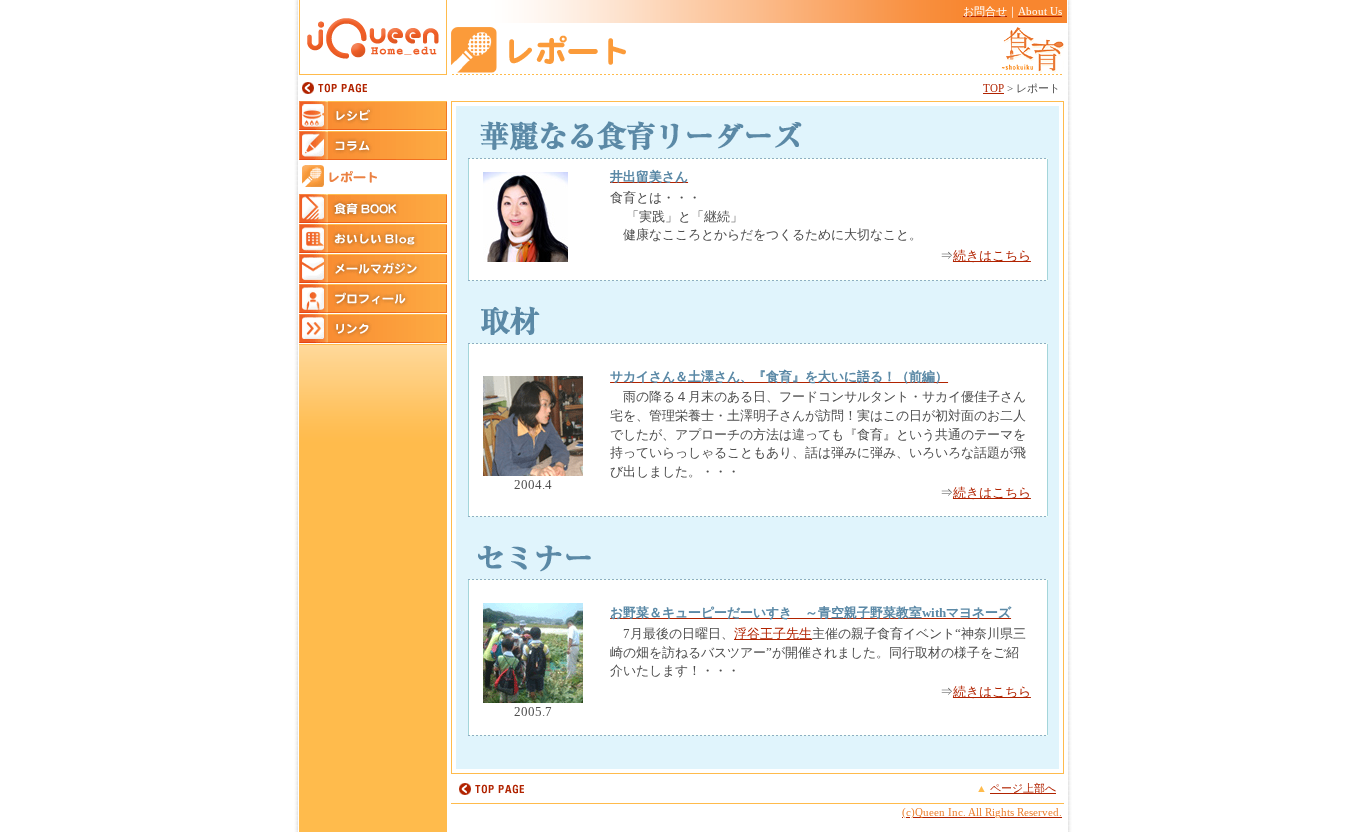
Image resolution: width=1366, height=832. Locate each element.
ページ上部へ (1023, 788)
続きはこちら (992, 255)
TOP (993, 88)
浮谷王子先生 (773, 633)
